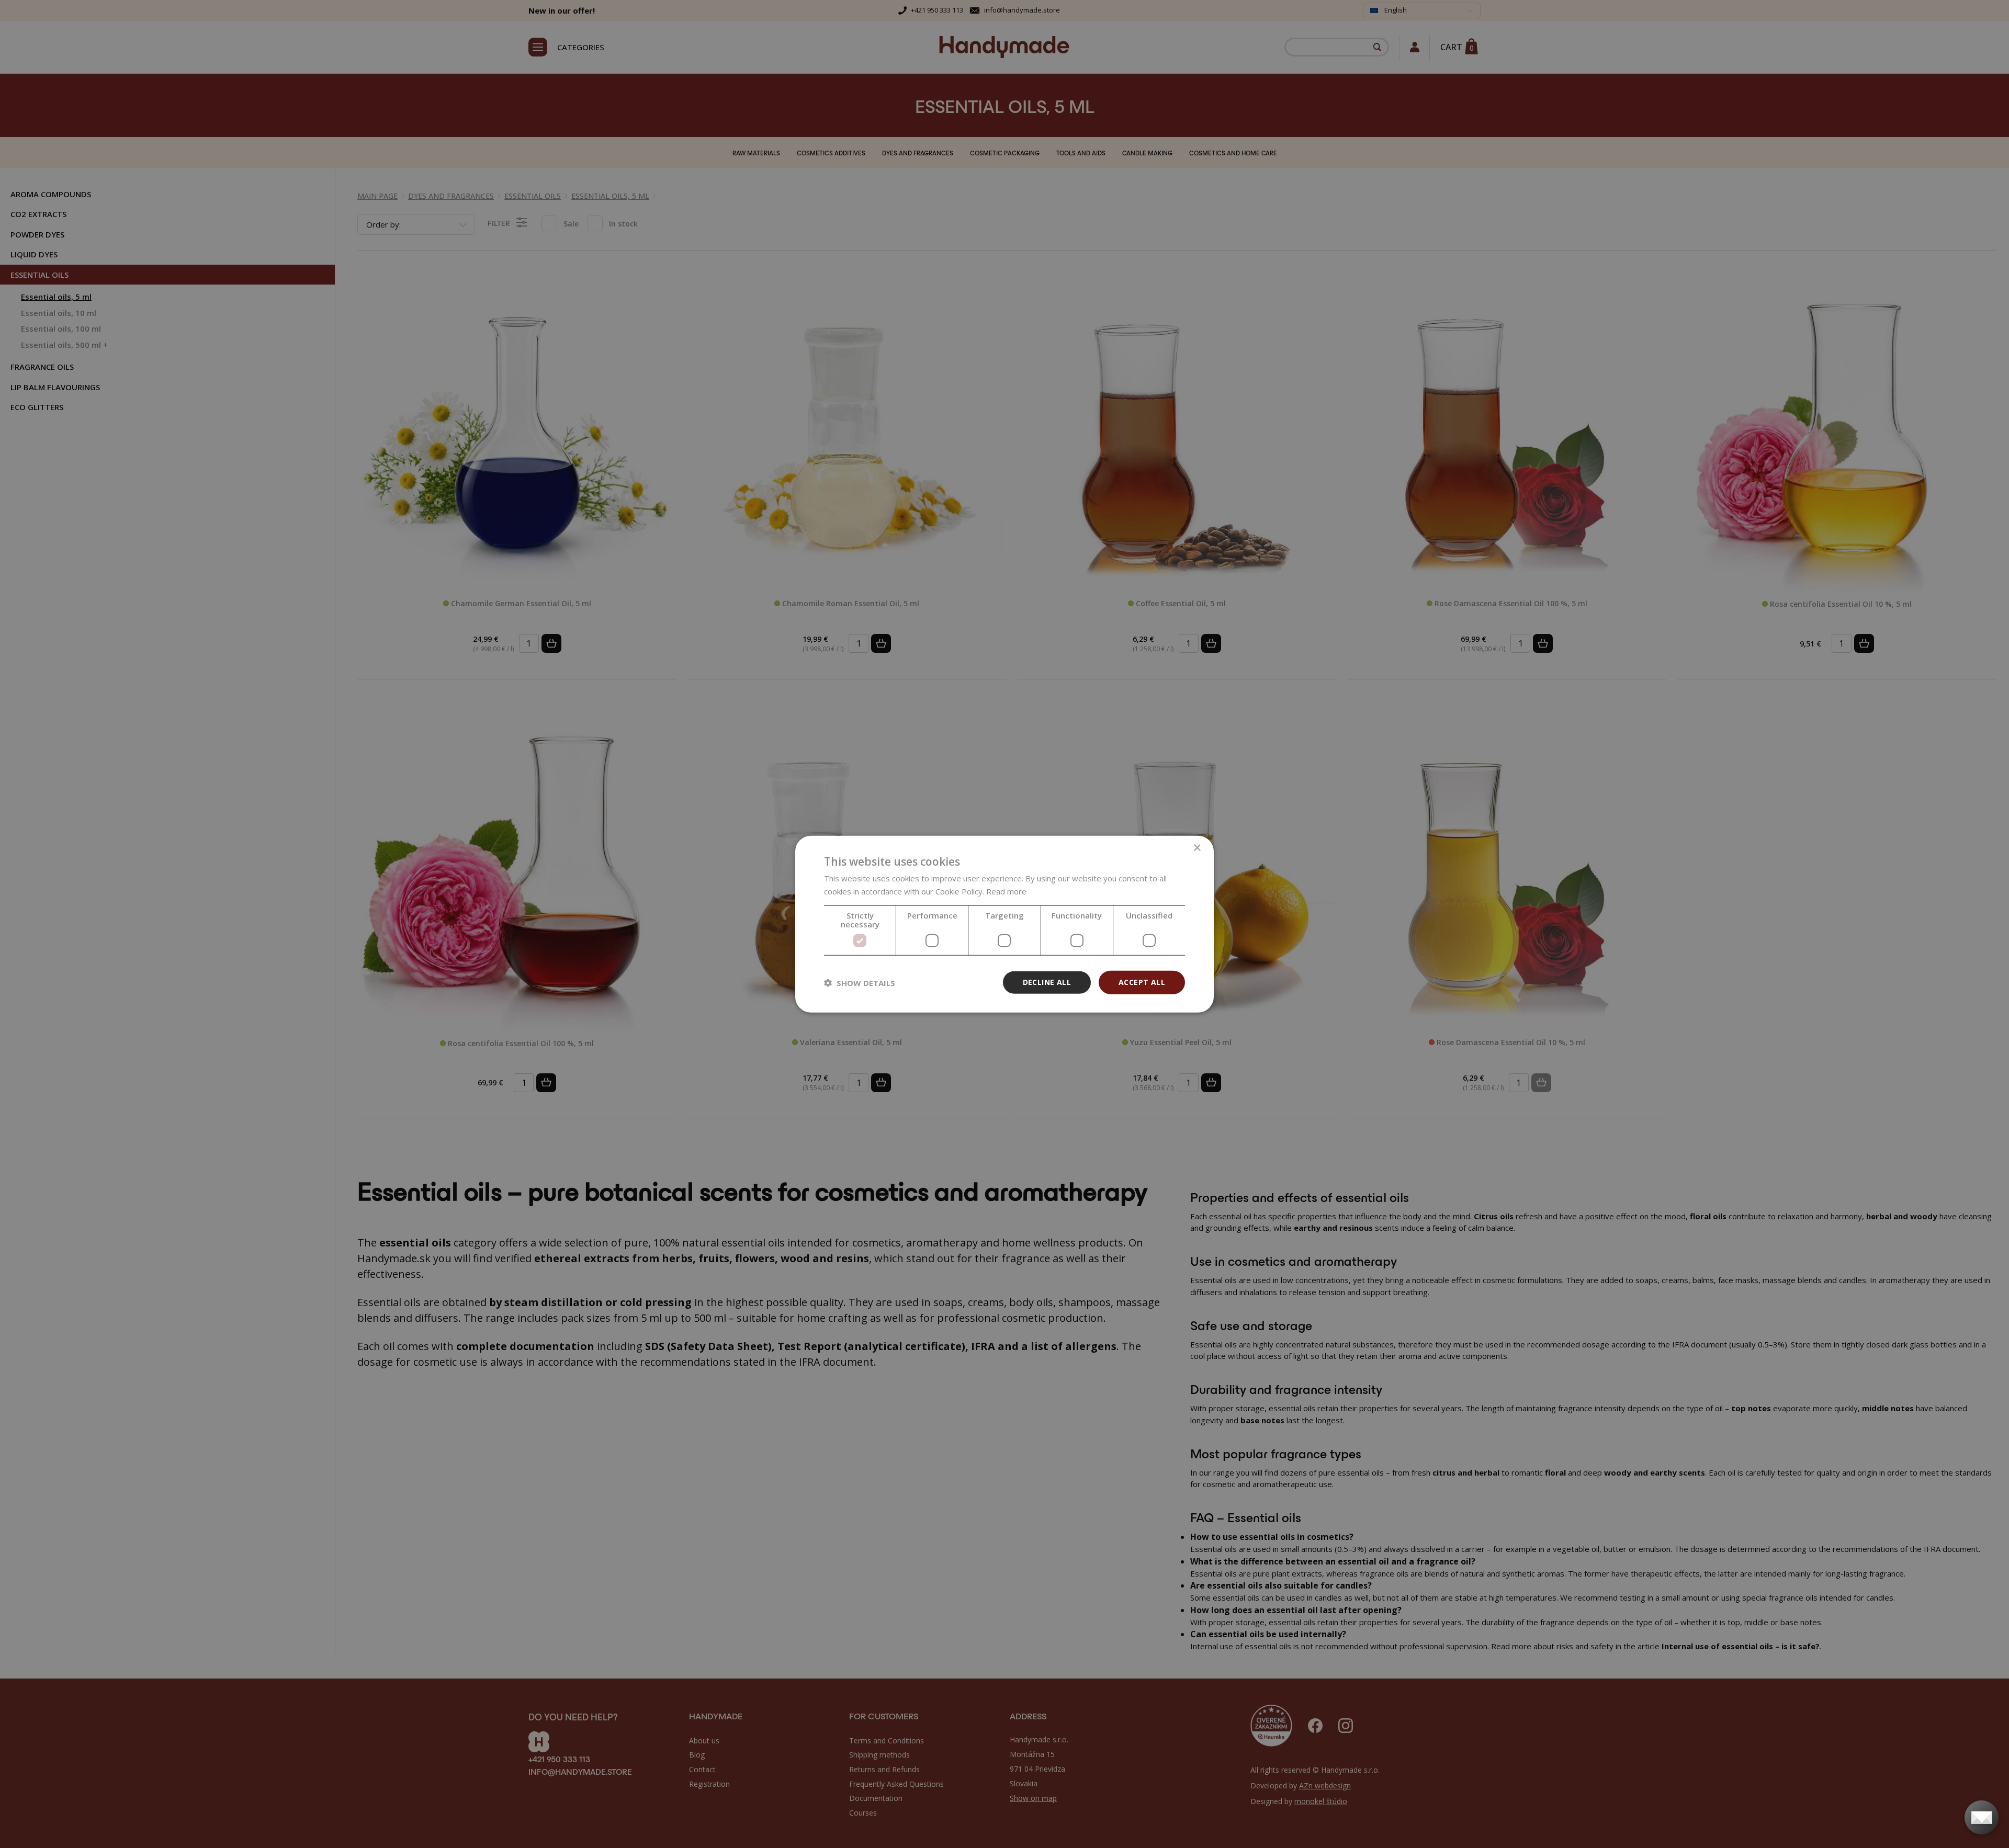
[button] (860, 982)
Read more (1006, 891)
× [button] (1197, 848)
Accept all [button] (1142, 982)
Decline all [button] (1047, 982)
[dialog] (1004, 924)
